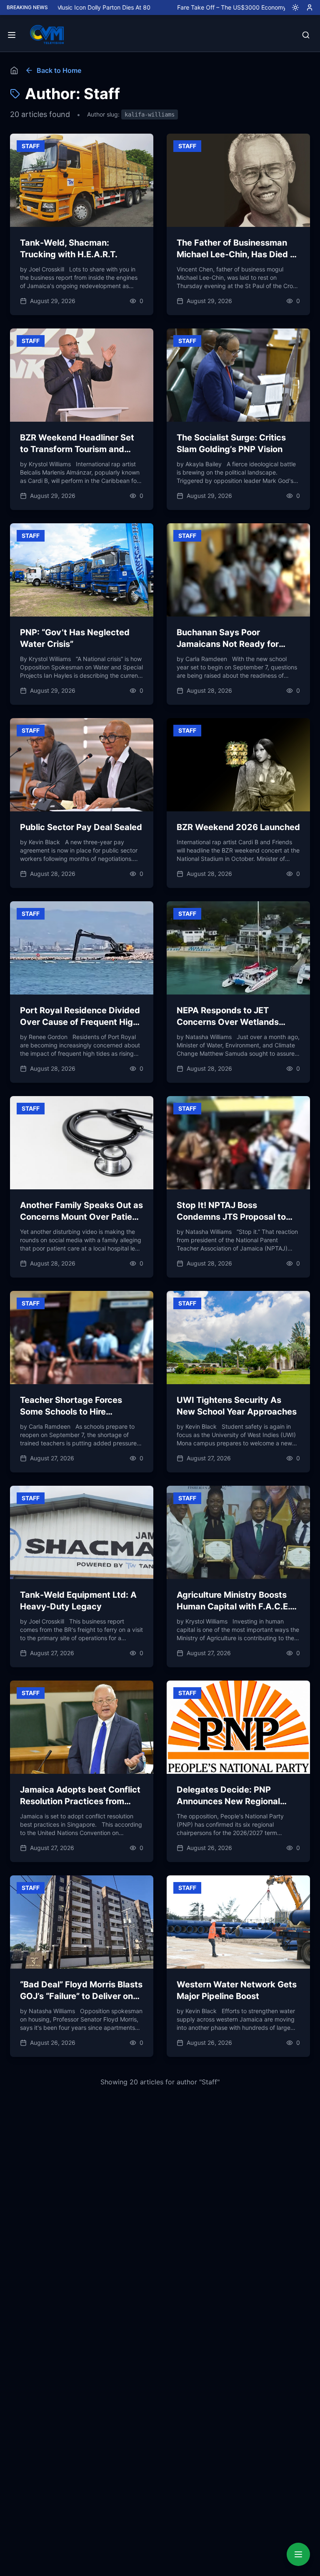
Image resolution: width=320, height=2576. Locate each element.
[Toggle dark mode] (292, 7)
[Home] (14, 70)
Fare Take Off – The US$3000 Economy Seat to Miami (199, 7)
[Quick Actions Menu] (298, 2554)
